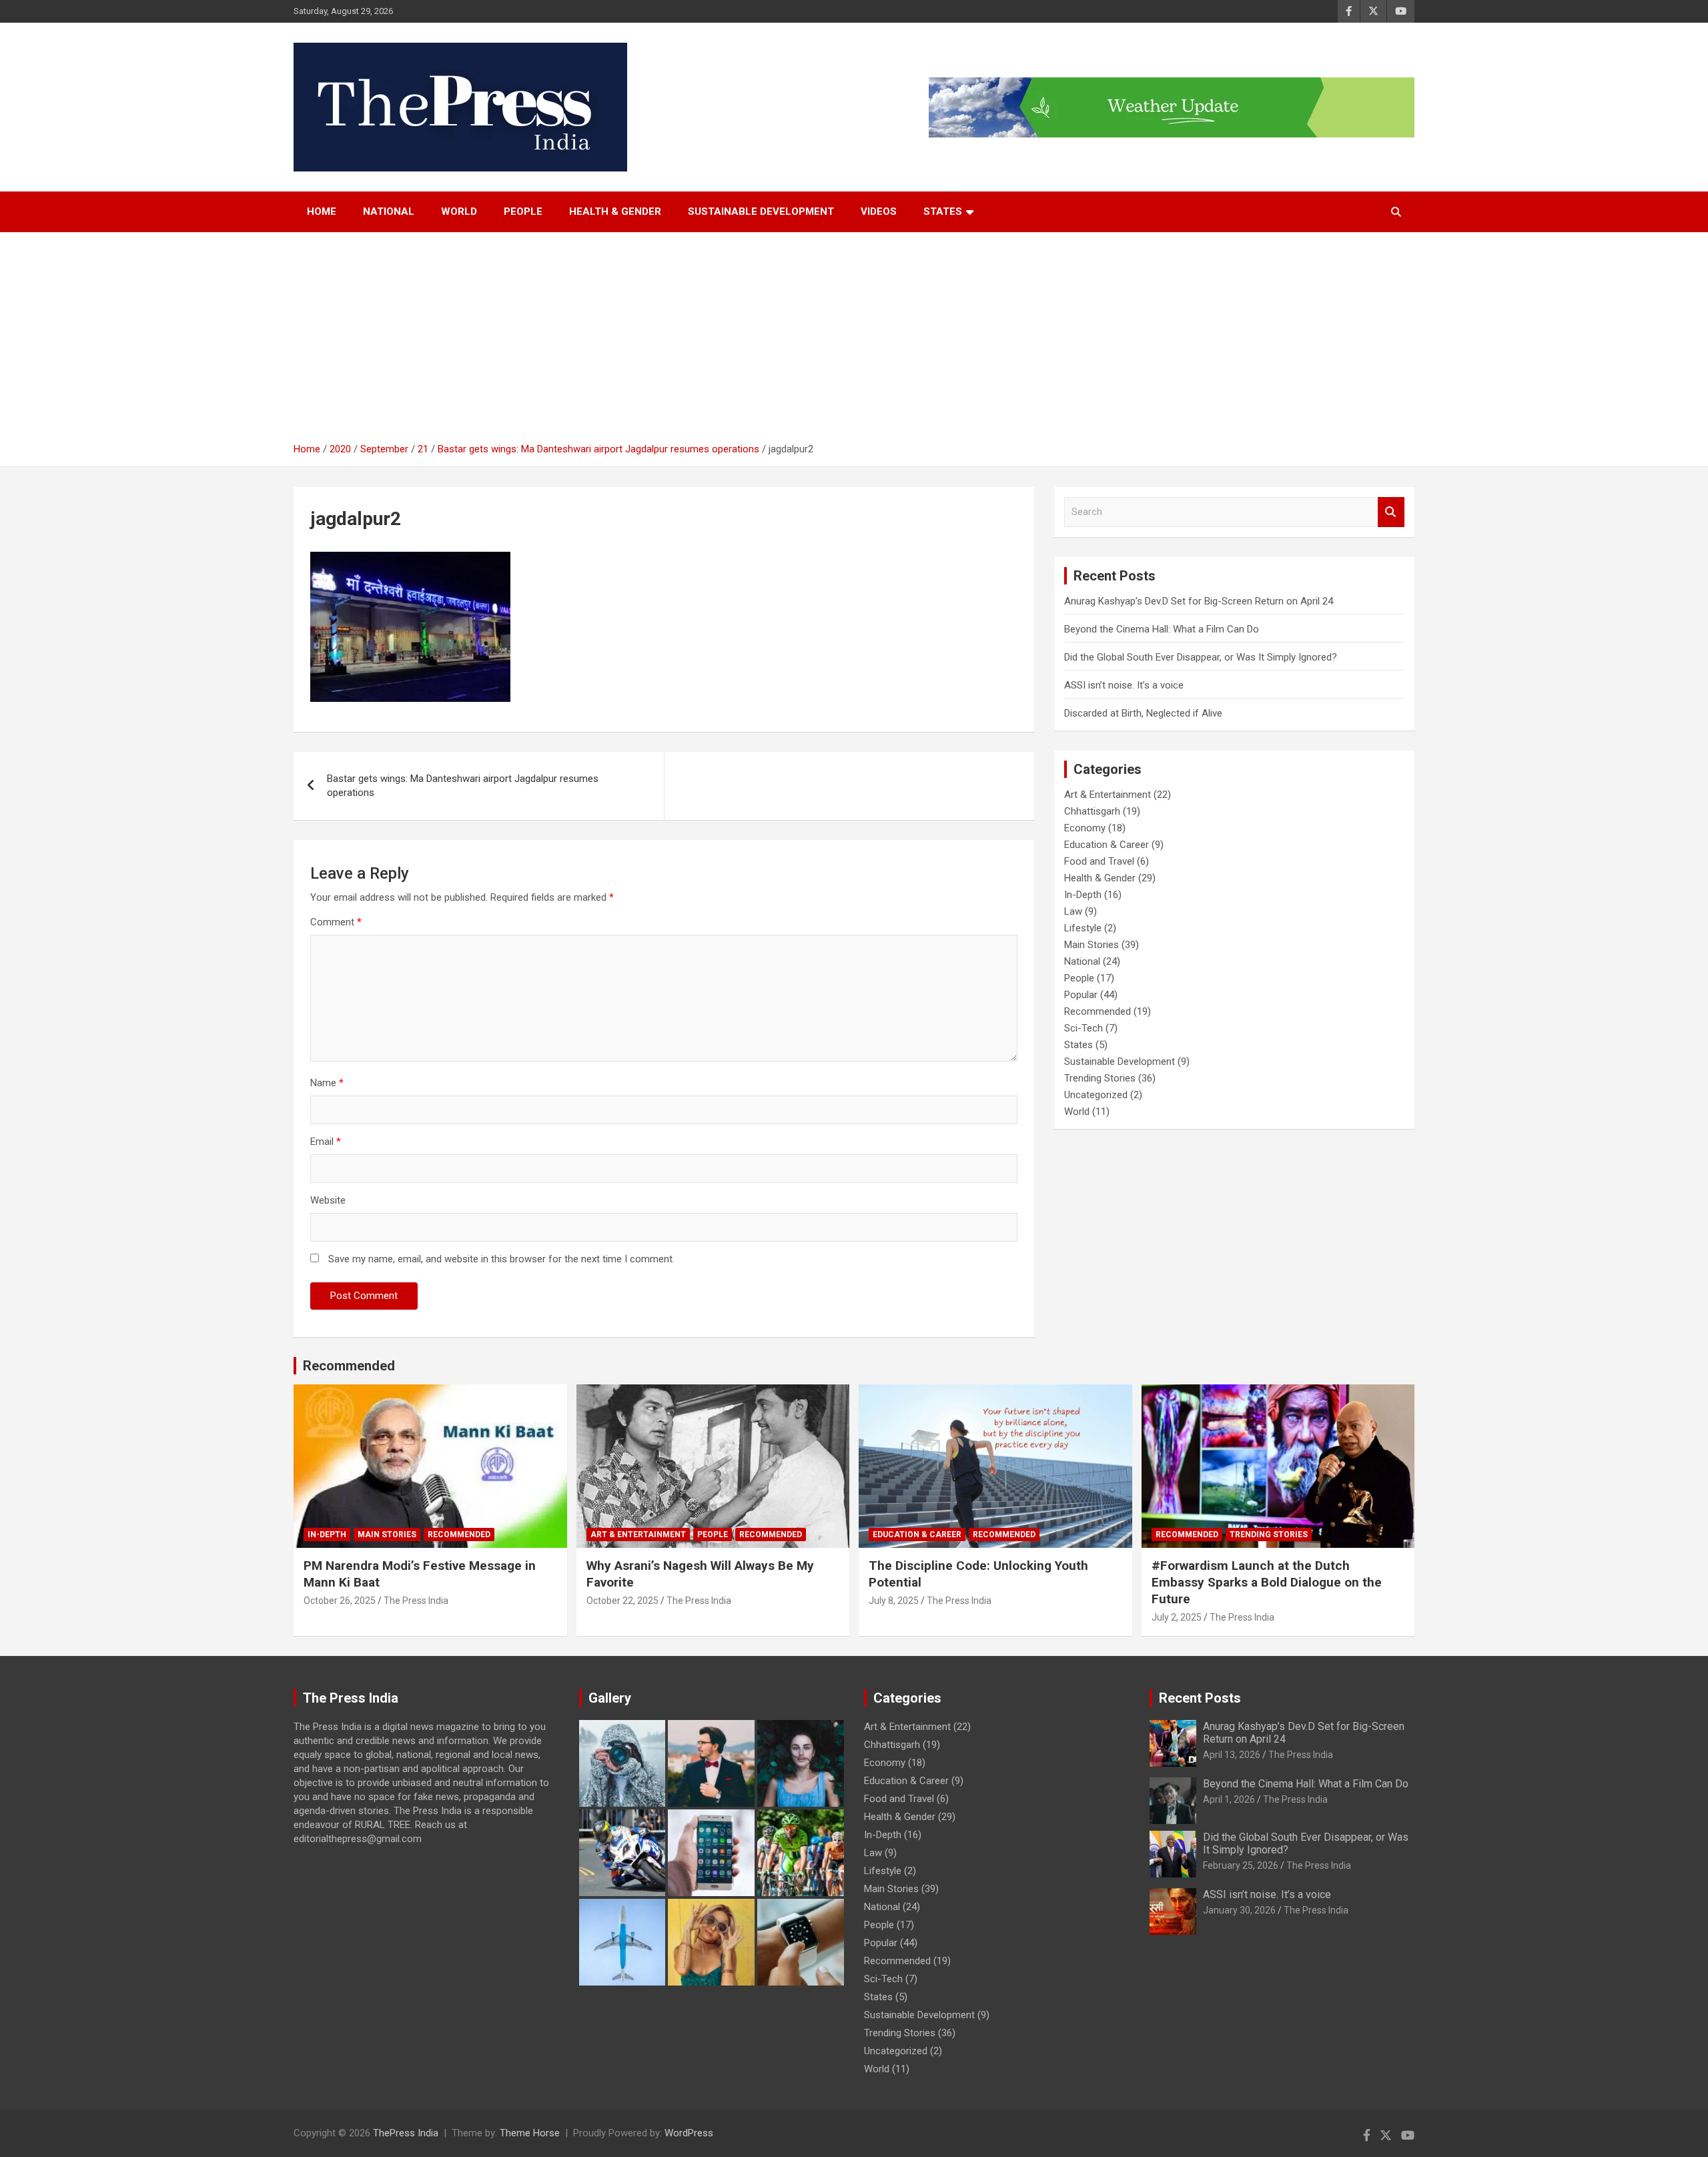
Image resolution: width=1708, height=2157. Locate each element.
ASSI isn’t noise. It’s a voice (1124, 685)
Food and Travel (1099, 861)
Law (1073, 911)
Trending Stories (1100, 1078)
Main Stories (1092, 945)
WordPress (689, 2133)
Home (322, 211)
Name (327, 1083)
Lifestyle (1083, 928)
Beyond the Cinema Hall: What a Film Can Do (1162, 629)
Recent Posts (1200, 1698)
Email (326, 1142)
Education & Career (1107, 845)
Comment (336, 922)
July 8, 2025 (894, 1601)
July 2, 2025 (1177, 1617)
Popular (1081, 995)
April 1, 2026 (1229, 1799)
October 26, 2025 (340, 1601)
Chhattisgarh (1092, 811)
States (1079, 1045)
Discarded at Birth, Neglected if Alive (1143, 713)
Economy (1085, 828)
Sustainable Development (761, 211)
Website (328, 1200)
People (523, 211)
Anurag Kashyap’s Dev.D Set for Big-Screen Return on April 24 (1199, 601)
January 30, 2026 (1239, 1910)
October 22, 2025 (622, 1601)
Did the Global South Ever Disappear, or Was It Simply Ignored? (1201, 657)
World (459, 211)
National (389, 211)
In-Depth (1083, 895)
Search (1391, 512)
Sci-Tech (1084, 1028)
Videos (879, 211)
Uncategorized (1096, 1095)
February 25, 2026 (1241, 1865)
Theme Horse (530, 2133)
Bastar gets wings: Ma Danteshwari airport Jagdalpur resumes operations (463, 786)
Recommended (1098, 1011)
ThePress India (406, 2133)
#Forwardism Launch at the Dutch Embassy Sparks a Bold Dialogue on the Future (1267, 1582)
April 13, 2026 (1232, 1755)
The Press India (416, 1601)
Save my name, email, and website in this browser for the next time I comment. (501, 1259)
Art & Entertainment (1108, 795)
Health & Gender (615, 211)
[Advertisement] (854, 342)
